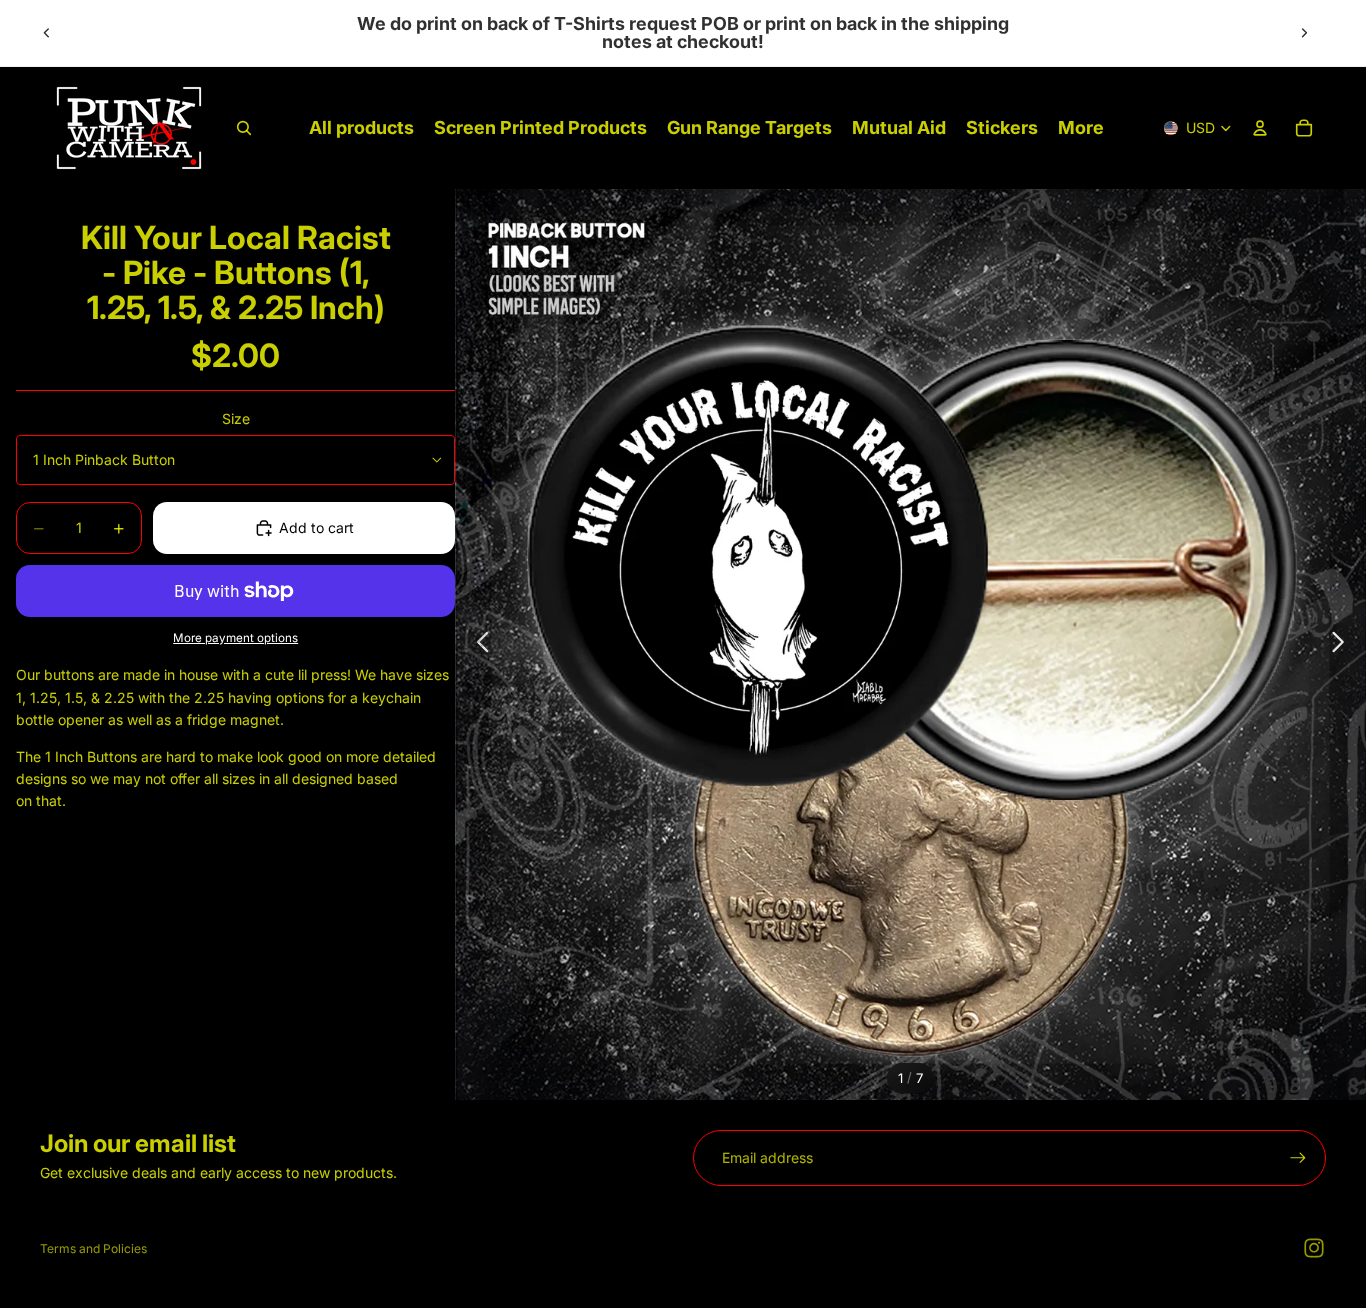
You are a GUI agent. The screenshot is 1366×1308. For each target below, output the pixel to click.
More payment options (235, 638)
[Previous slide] (47, 33)
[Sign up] (1298, 1158)
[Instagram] (1314, 1248)
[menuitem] (1081, 128)
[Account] (1260, 128)
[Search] (244, 128)
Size (236, 418)
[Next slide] (1304, 33)
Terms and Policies (93, 1248)
